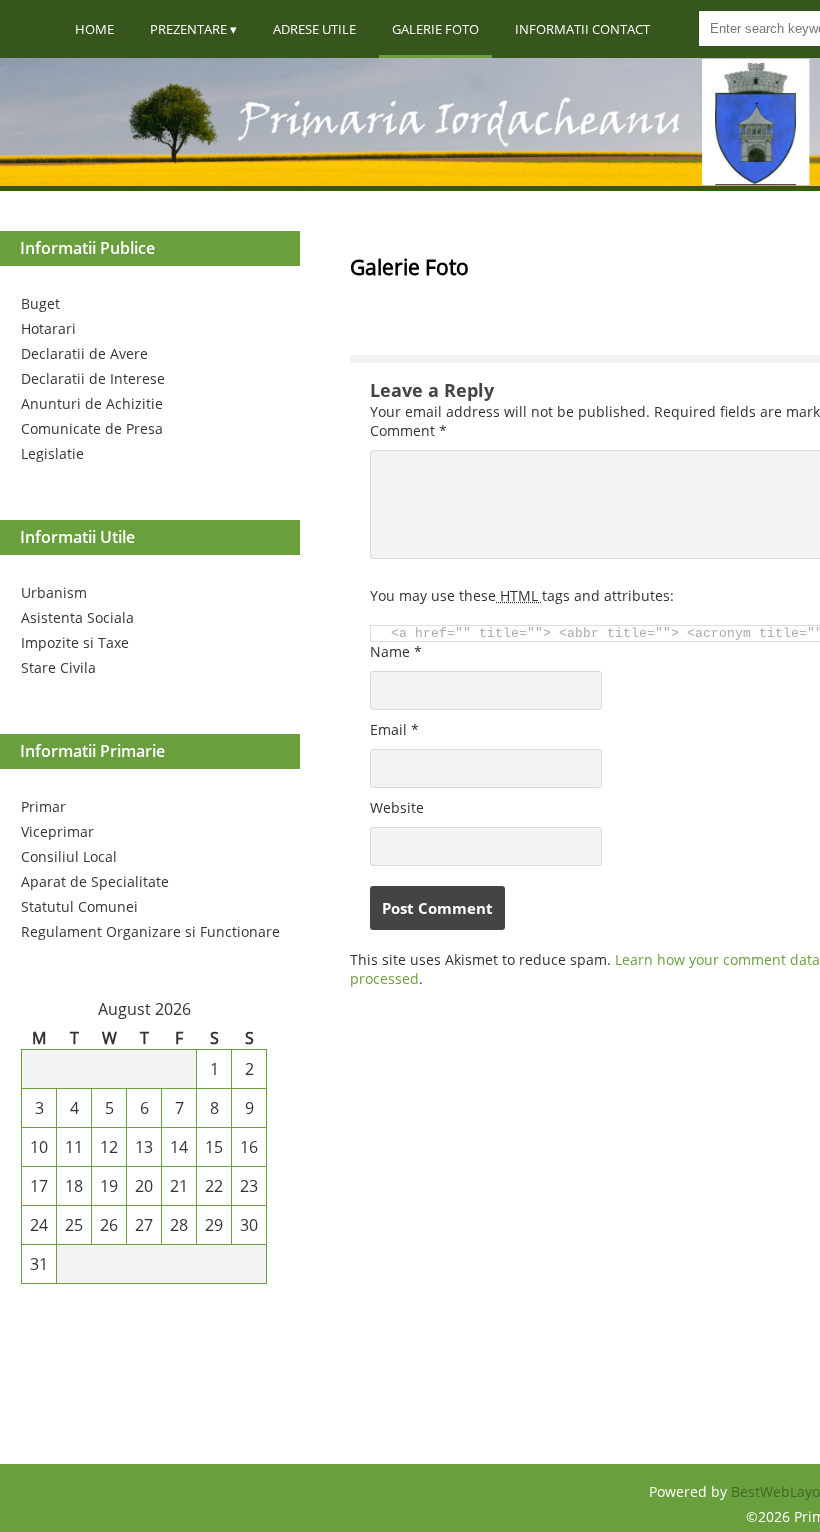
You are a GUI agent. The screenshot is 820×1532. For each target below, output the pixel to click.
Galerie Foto (435, 29)
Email (394, 729)
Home (94, 29)
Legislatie (52, 453)
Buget (40, 303)
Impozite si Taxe (75, 642)
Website (397, 807)
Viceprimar (57, 831)
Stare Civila (58, 667)
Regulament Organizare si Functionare (150, 931)
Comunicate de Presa (92, 428)
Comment (408, 430)
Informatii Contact (582, 29)
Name (396, 651)
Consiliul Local (69, 856)
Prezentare (188, 29)
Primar (43, 806)
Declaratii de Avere (84, 353)
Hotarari (48, 328)
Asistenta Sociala (77, 617)
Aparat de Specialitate (95, 881)
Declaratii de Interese (93, 378)
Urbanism (54, 592)
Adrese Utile (314, 29)
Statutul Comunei (79, 906)
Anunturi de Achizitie (92, 403)
